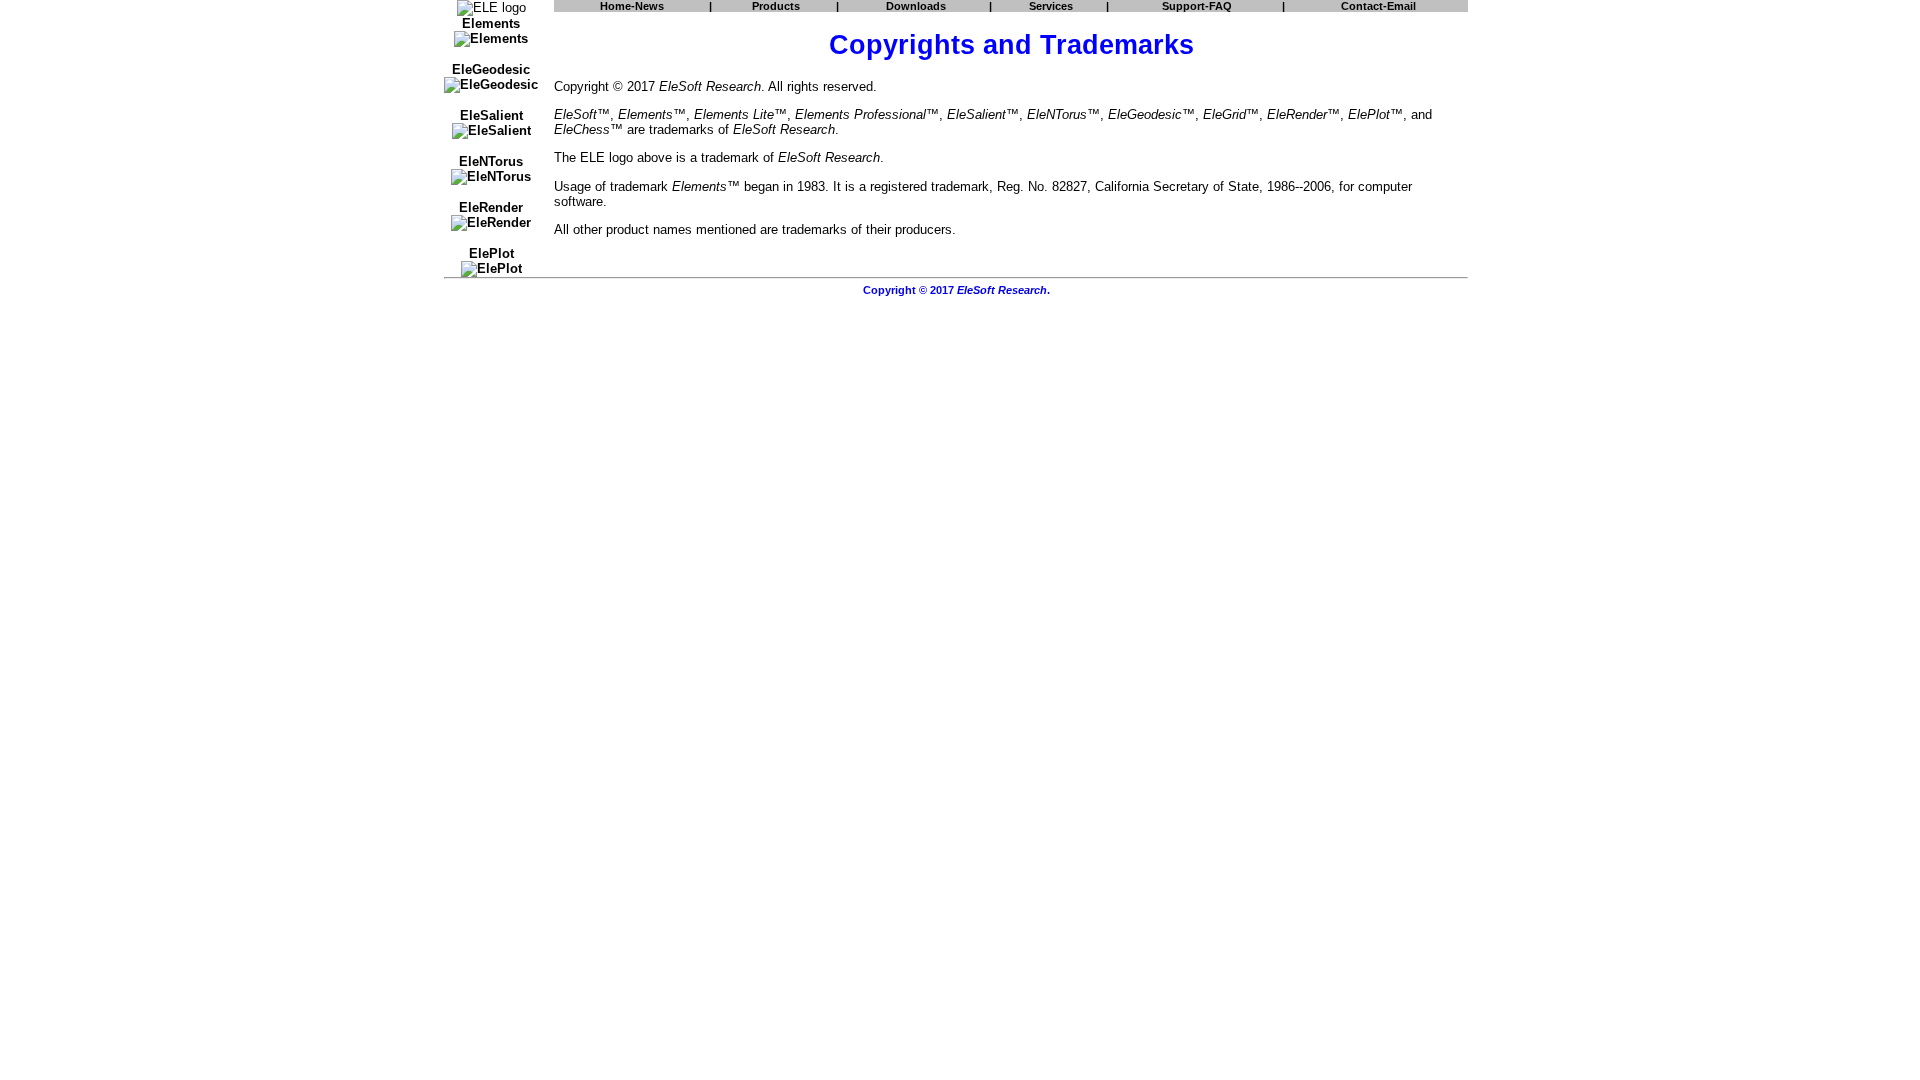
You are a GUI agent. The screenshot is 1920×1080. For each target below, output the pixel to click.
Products (776, 6)
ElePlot (491, 253)
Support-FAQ (1197, 6)
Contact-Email (1378, 6)
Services (1051, 6)
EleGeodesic (491, 69)
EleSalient (491, 115)
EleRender (491, 207)
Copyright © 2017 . (956, 290)
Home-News (632, 6)
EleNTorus (491, 161)
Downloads (916, 6)
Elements (491, 23)
